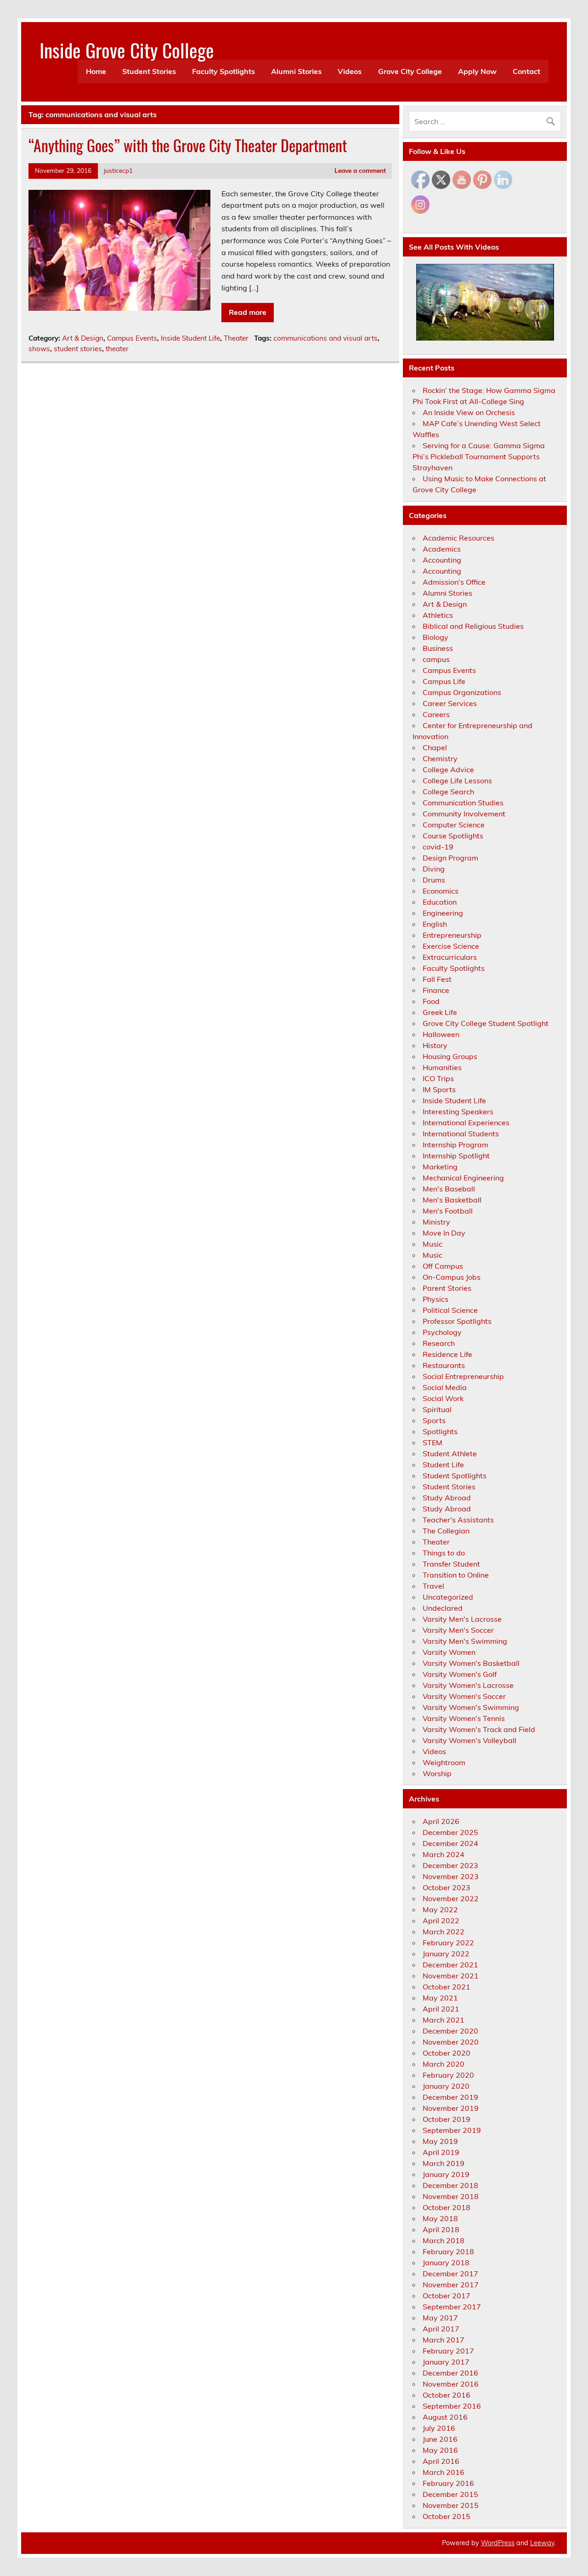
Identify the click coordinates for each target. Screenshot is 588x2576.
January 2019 (446, 2174)
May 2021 (440, 1998)
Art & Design (83, 338)
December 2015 (450, 2494)
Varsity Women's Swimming (471, 1707)
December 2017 (450, 2274)
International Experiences (466, 1123)
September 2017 (452, 2307)
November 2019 (451, 2108)
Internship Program (455, 1145)
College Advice (448, 769)
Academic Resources (458, 538)
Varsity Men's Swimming (465, 1641)
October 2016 (447, 2395)
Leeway (542, 2543)
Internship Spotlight (456, 1156)
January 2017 (446, 2362)
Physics (435, 1299)
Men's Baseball (449, 1189)
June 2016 (440, 2439)
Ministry (436, 1222)
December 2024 (450, 1843)
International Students (461, 1134)
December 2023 (450, 1865)
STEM (433, 1442)
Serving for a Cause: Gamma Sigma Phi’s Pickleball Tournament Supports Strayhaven (479, 456)
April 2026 (441, 1821)
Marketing (440, 1167)
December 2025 (450, 1832)
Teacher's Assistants (458, 1520)
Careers (436, 714)
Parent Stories (447, 1288)
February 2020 (448, 2075)
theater (117, 349)
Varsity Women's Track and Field (479, 1729)
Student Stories (149, 71)
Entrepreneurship (452, 935)
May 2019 (440, 2141)
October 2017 (447, 2296)
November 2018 (451, 2196)
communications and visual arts (325, 338)
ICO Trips (438, 1078)
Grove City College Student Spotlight (486, 1023)
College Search (448, 792)
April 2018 (441, 2229)
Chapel (435, 747)
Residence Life (447, 1354)
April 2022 (441, 1921)
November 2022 (451, 1898)
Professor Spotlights (457, 1321)
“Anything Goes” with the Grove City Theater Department (188, 145)
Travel (433, 1586)
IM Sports (439, 1089)
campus (436, 659)
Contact (526, 71)
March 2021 (444, 2020)
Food (431, 1001)
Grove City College (410, 71)
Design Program (450, 858)
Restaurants (444, 1365)
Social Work (443, 1398)
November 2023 (451, 1876)
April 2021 (441, 2009)
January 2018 (446, 2263)
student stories (78, 349)
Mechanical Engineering (463, 1178)
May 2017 (440, 2318)
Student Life (443, 1465)
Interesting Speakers (458, 1111)
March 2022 (444, 1932)
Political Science (450, 1310)
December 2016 (450, 2373)
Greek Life (440, 1012)
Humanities (442, 1067)
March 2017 (444, 2340)
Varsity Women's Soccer (464, 1696)
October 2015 (447, 2516)
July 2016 (439, 2428)
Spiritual (437, 1409)
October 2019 (447, 2119)
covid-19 (438, 847)
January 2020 (446, 2086)
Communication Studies (463, 803)
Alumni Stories (296, 71)
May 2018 (440, 2218)
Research (439, 1343)
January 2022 (446, 1954)
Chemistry (440, 758)
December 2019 (450, 2097)
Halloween (441, 1034)
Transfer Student (451, 1564)
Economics (441, 891)
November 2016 (451, 2384)
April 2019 (441, 2152)
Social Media (445, 1387)
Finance (436, 990)
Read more (248, 312)
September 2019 (452, 2130)
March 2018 (444, 2240)
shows (39, 349)
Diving (434, 869)
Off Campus (443, 1266)
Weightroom (444, 1762)
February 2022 (448, 1943)
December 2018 (450, 2185)
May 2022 (440, 1909)
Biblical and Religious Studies (473, 626)
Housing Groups (450, 1056)
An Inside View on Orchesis (469, 412)
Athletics (438, 615)
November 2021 (451, 1976)
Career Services (450, 703)
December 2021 (450, 1965)
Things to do (444, 1553)
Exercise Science (451, 946)
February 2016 (448, 2483)
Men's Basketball (452, 1200)
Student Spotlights (455, 1476)
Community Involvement (464, 814)
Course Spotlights (453, 836)
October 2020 (447, 2053)
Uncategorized (448, 1597)
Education (440, 902)
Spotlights (440, 1431)
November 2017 (451, 2285)
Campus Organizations (462, 692)
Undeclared (443, 1608)
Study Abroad (447, 1498)
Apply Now (477, 71)
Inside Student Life (190, 338)
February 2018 (448, 2251)
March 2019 (444, 2163)
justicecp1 (118, 170)
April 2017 (441, 2329)
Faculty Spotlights (223, 71)
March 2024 (444, 1854)
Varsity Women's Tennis (464, 1718)
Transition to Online (456, 1575)
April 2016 (441, 2461)
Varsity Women (449, 1652)
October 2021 (447, 1987)
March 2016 (444, 2472)
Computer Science (454, 825)
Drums (434, 880)
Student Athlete (450, 1453)
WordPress (498, 2543)
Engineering (443, 913)
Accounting (442, 560)
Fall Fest (437, 979)
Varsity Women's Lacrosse (468, 1685)
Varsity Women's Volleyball (469, 1740)
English (435, 924)
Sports (434, 1420)
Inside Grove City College (127, 50)
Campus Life (444, 681)
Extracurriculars (450, 957)
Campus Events (132, 338)
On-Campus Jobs (452, 1277)
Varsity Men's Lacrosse (462, 1619)
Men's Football (448, 1211)
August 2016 (445, 2417)
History (435, 1045)
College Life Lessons (457, 781)
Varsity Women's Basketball (471, 1663)
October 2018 (447, 2207)
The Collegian (446, 1531)
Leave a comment (360, 170)
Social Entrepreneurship (463, 1376)
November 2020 (451, 2042)
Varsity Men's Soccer (458, 1630)
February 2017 (448, 2351)
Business (438, 648)
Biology (435, 637)
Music (433, 1244)
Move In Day (444, 1233)
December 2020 (450, 2031)
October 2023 (447, 1887)
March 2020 (444, 2064)
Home (96, 71)
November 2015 (451, 2505)
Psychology (442, 1332)
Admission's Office (454, 582)
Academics (442, 549)
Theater (236, 338)
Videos (350, 71)
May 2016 (440, 2450)
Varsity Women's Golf (460, 1674)
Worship (437, 1773)
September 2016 (452, 2406)
